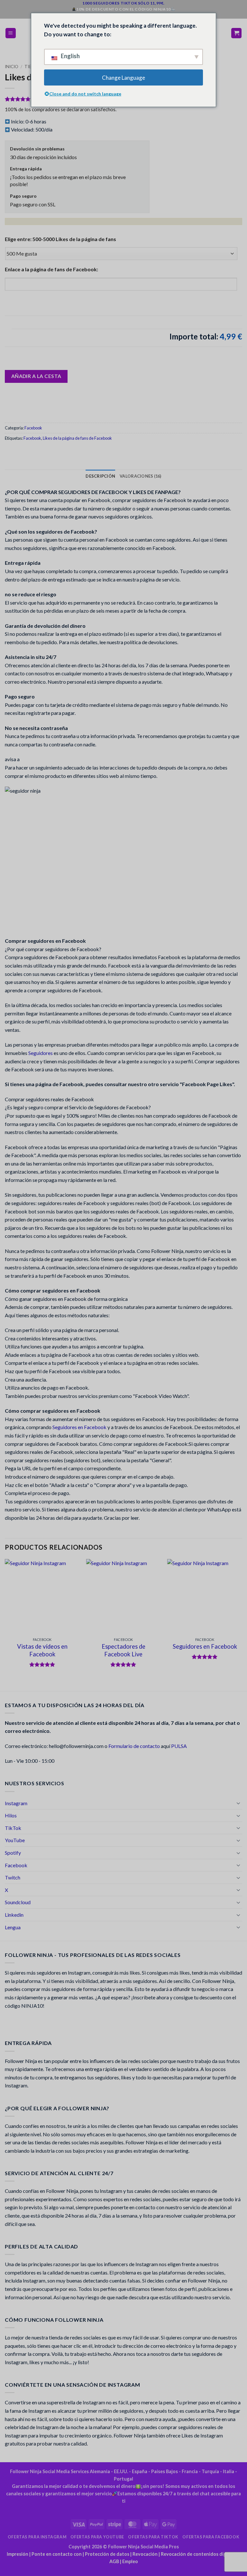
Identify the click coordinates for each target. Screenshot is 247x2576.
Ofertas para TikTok (153, 2537)
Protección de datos (107, 2554)
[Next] (242, 1624)
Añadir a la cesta (36, 376)
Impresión (18, 2554)
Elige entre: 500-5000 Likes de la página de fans (60, 239)
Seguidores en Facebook (79, 1427)
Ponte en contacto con (57, 2554)
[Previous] (5, 1624)
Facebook (33, 428)
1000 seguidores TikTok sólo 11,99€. (123, 3)
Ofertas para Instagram (37, 2537)
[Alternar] (238, 1803)
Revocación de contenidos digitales (200, 2554)
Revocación (145, 2554)
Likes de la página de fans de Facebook (77, 438)
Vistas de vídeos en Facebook (42, 1650)
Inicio (12, 67)
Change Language (123, 78)
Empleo (130, 2561)
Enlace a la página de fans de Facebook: (51, 269)
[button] (11, 33)
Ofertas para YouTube (97, 2537)
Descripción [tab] (100, 476)
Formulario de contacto (134, 1746)
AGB (114, 2561)
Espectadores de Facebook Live (123, 1650)
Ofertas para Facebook (211, 2537)
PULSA (179, 1746)
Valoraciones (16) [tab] (140, 476)
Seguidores (41, 1053)
